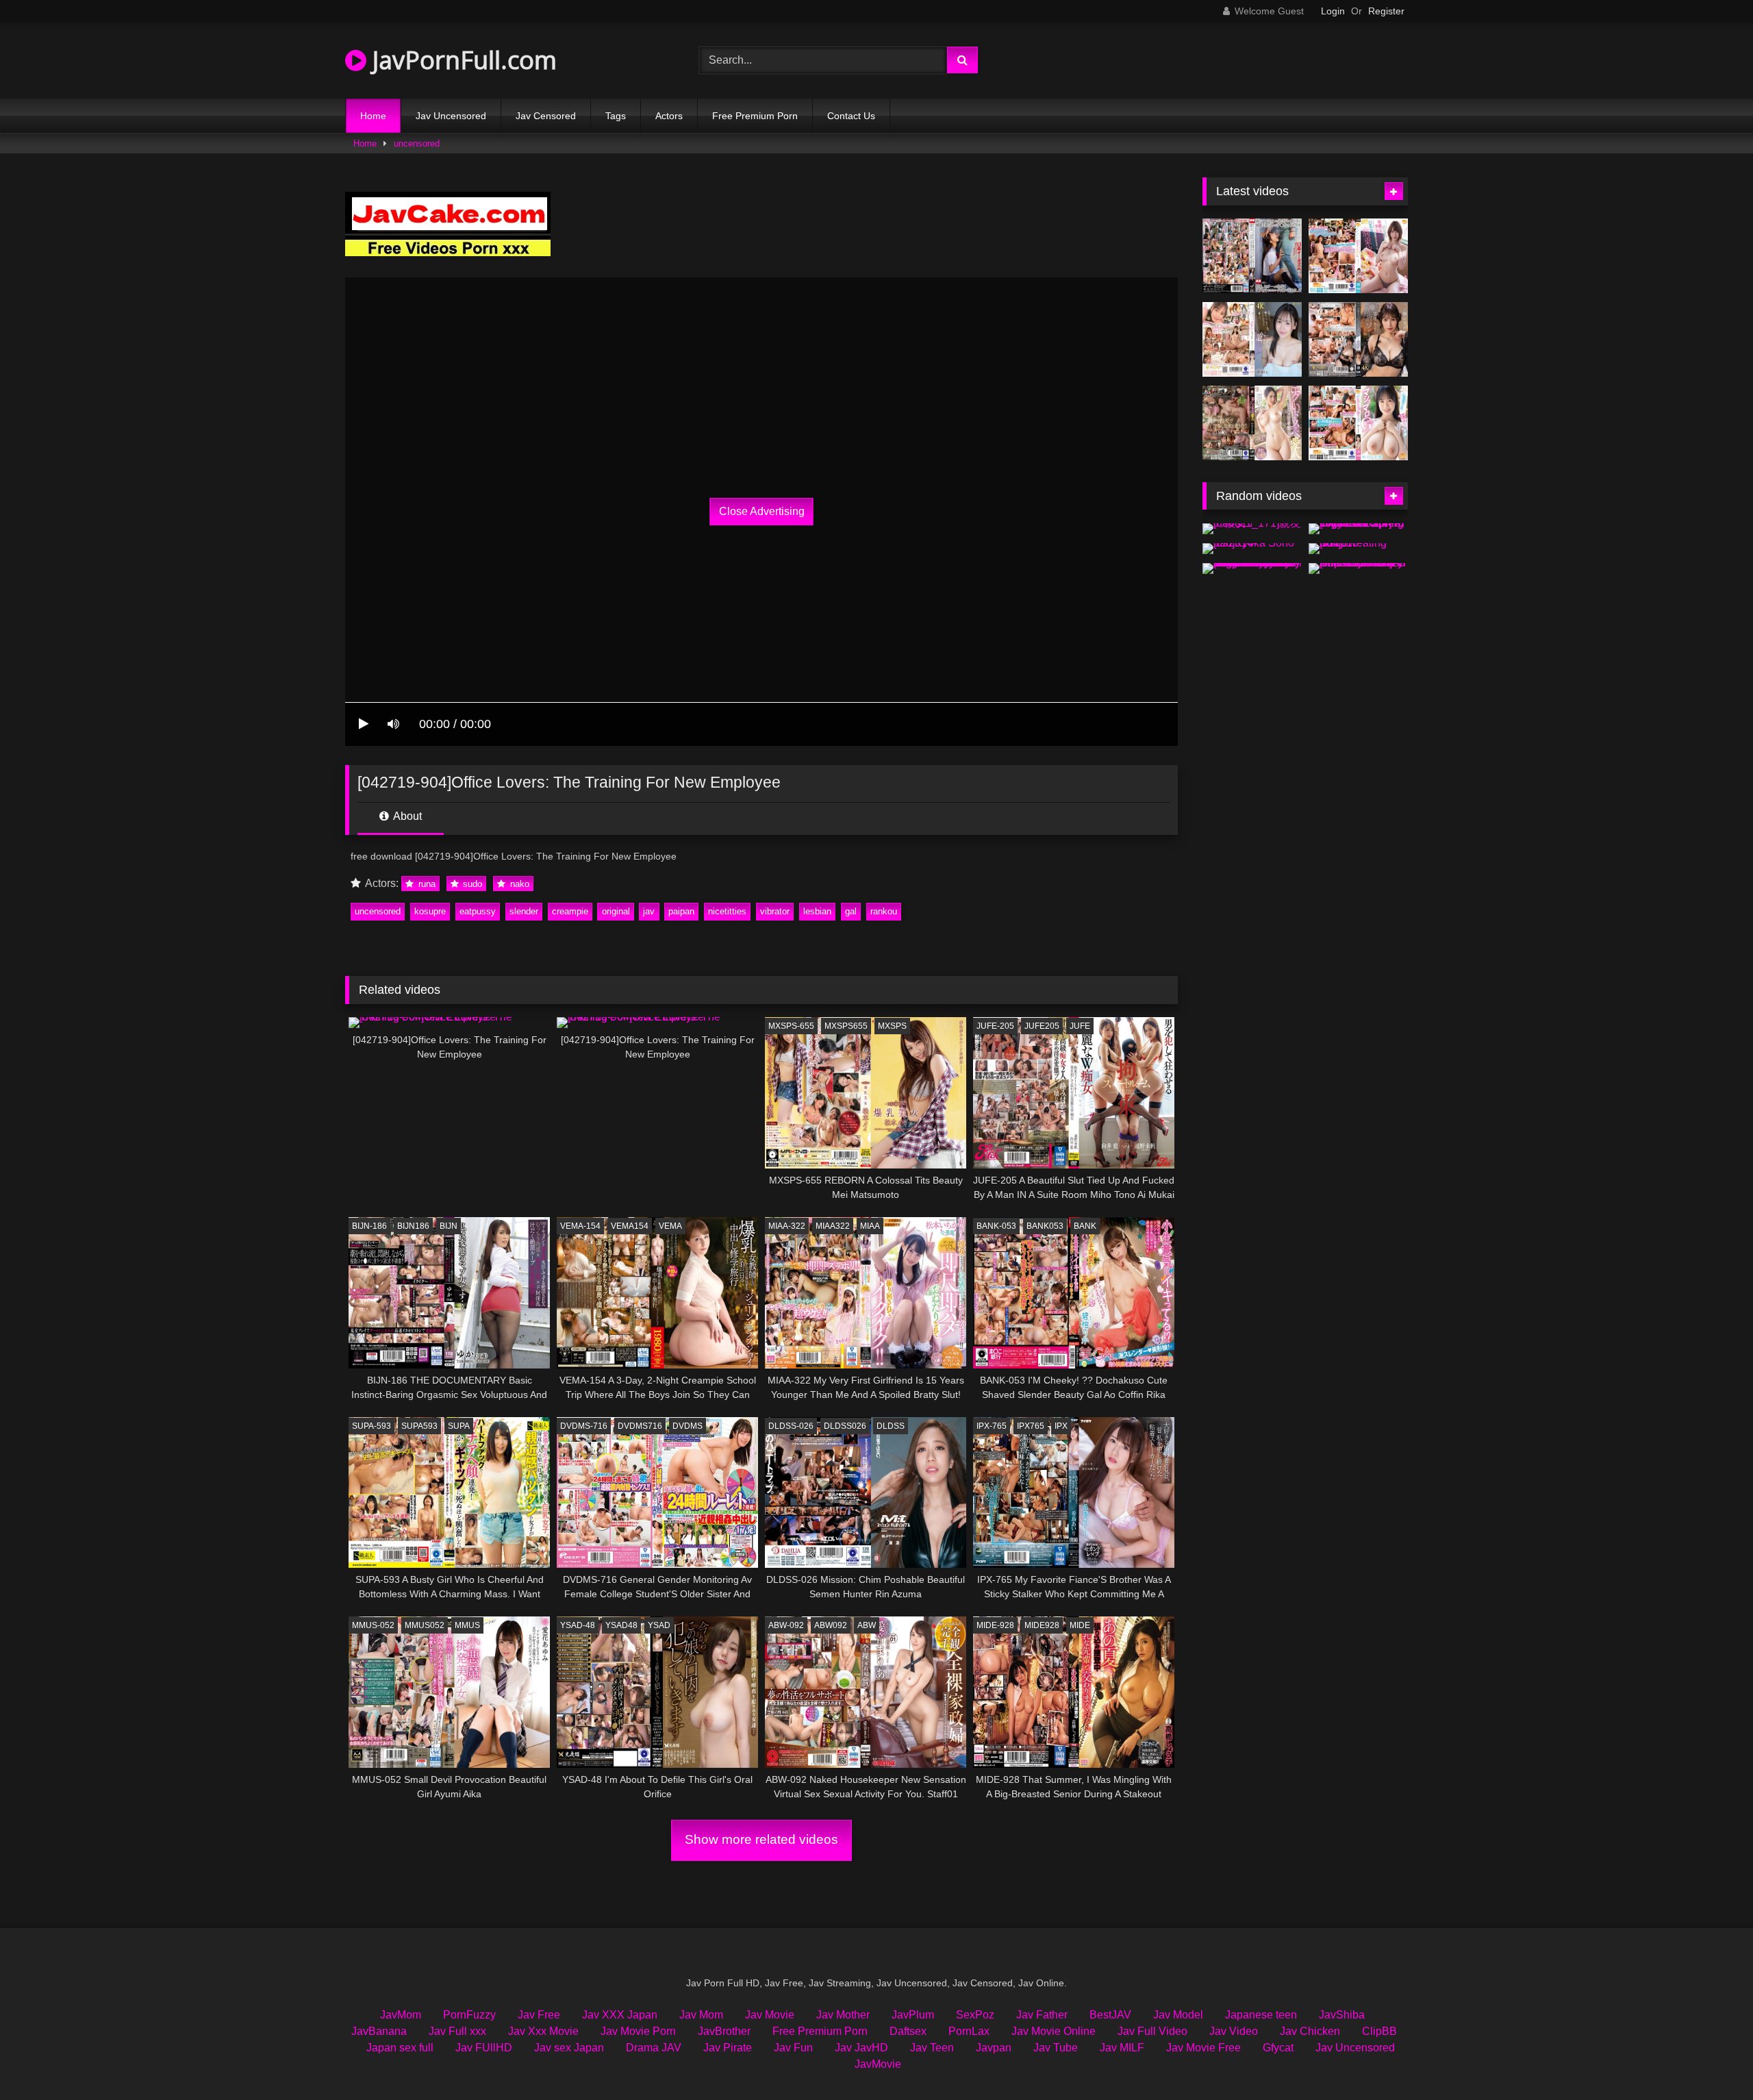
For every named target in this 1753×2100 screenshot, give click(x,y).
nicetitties (727, 911)
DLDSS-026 (791, 1426)
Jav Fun (793, 2048)
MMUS (467, 1625)
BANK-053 (996, 1226)
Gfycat (1278, 2048)
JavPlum (913, 2015)
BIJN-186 (369, 1226)
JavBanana (379, 2031)
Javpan (994, 2048)
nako (518, 884)
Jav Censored (546, 116)
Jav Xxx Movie (543, 2031)
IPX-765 (992, 1426)
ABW (867, 1625)
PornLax (969, 2031)
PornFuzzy (469, 2015)
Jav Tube (1056, 2048)
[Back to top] (1711, 2059)
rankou (884, 911)
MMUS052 (425, 1625)
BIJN (449, 1226)
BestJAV (1110, 2015)
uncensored (417, 143)
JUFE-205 (995, 1026)
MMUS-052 (373, 1625)
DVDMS (688, 1426)
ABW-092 (786, 1625)
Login (1333, 11)
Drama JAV (654, 2048)
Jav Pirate (728, 2048)
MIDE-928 (995, 1625)
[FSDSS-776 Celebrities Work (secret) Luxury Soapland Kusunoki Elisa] (1358, 339)
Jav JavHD (861, 2048)
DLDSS (891, 1426)
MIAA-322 (787, 1226)
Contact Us (851, 116)
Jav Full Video (1152, 2031)
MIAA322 (833, 1226)
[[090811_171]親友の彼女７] (1252, 529)
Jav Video (1234, 2031)
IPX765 (1031, 1426)
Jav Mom (701, 2015)
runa (426, 884)
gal (851, 911)
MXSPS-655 (791, 1026)
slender (524, 911)
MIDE (1080, 1625)
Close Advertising (762, 511)
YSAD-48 (578, 1625)
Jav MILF (1122, 2048)
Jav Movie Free (1203, 2048)
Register (1386, 11)
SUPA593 (419, 1426)
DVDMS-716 (584, 1426)
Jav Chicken (1310, 2031)
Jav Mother (843, 2015)
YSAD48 (621, 1625)
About (406, 816)
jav (649, 911)
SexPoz (975, 2015)
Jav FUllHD (484, 2048)
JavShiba (1342, 2015)
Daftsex (908, 2031)
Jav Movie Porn (638, 2031)
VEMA (670, 1226)
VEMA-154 (580, 1226)
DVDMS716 (640, 1426)
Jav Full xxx (457, 2031)
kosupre (430, 911)
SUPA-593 (371, 1426)
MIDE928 (1042, 1625)
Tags (616, 116)
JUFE (1080, 1026)
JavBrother (724, 2031)
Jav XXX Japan (620, 2015)
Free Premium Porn (755, 116)
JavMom (401, 2015)
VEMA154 (630, 1226)
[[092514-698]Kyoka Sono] (1252, 549)
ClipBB (1379, 2031)
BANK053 (1045, 1226)
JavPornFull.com (462, 60)
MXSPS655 (846, 1026)
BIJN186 (413, 1226)
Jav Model (1178, 2015)
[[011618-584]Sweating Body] (1358, 549)
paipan (681, 911)
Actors (669, 116)
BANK (1085, 1226)
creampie (570, 911)
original (616, 911)
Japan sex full (400, 2048)
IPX (1061, 1426)
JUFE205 (1042, 1026)
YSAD (659, 1625)
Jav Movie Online (1054, 2031)
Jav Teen (932, 2048)
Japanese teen (1261, 2015)
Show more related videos (761, 1839)
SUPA (459, 1426)
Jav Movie (770, 2015)
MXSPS (892, 1026)
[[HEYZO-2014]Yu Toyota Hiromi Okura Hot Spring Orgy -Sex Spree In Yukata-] (1358, 529)
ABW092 (831, 1625)
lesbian (817, 911)
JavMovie (878, 2064)
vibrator (775, 911)
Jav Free (539, 2015)
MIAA (870, 1226)
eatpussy (478, 911)
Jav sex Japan (569, 2048)
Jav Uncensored (451, 116)
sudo (471, 884)
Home (373, 116)
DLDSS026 (845, 1426)
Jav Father (1042, 2015)
